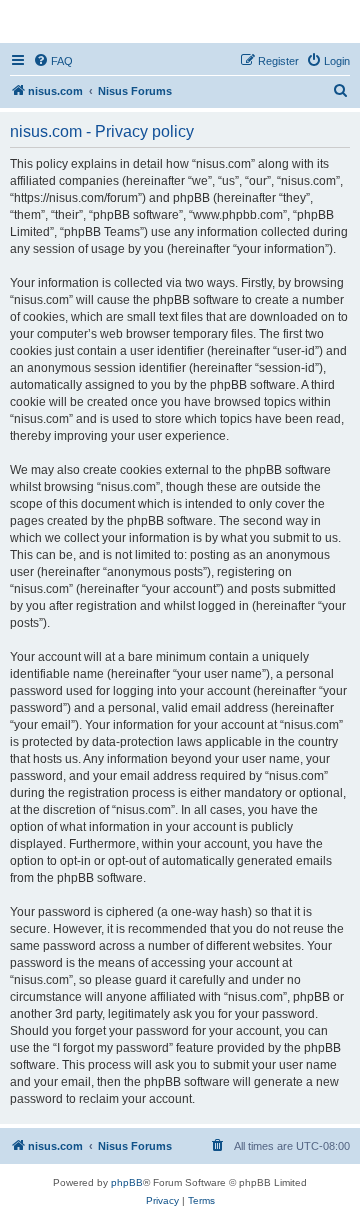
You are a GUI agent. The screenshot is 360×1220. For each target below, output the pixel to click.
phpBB (127, 1182)
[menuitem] (53, 61)
